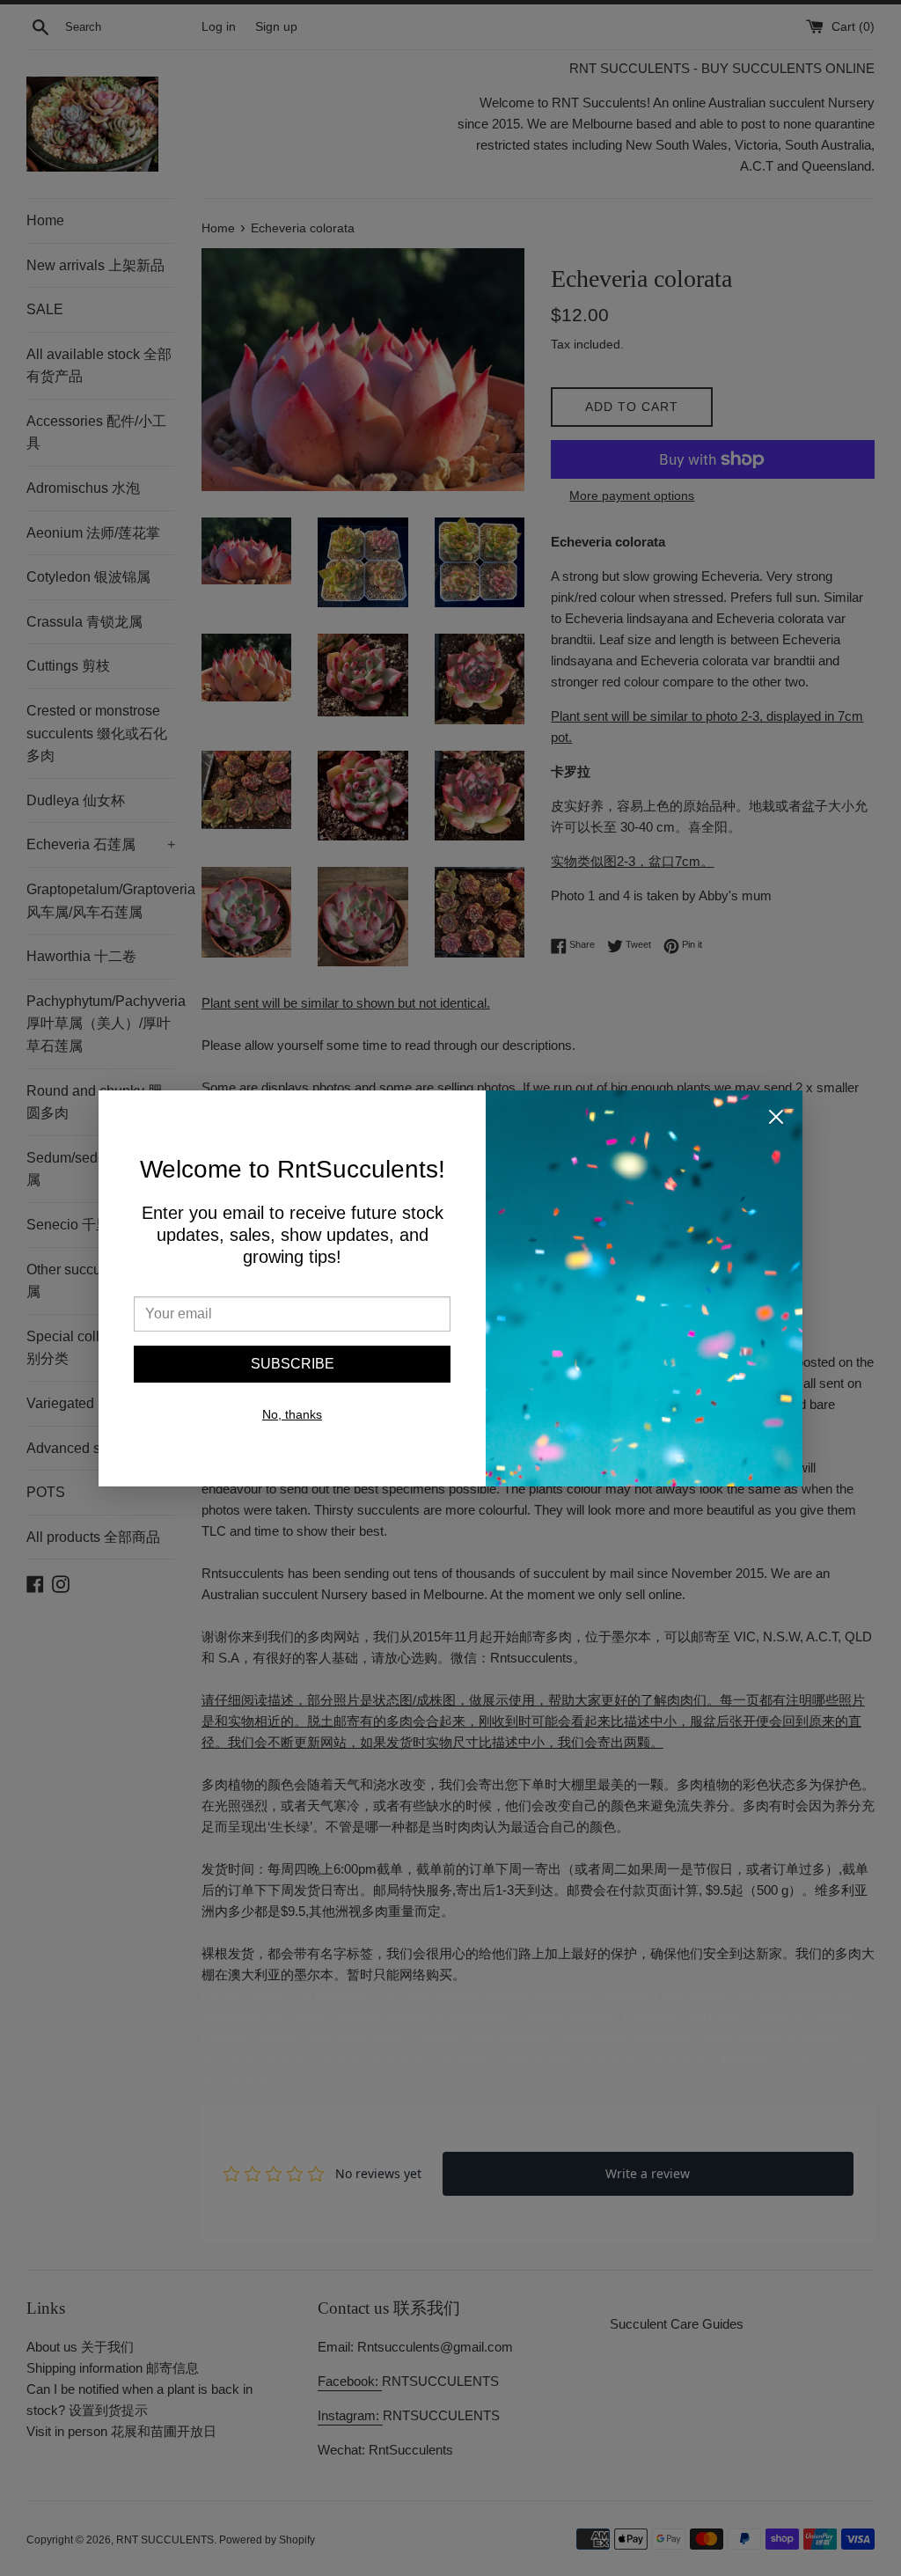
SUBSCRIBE (293, 1364)
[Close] (776, 1120)
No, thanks (292, 1414)
